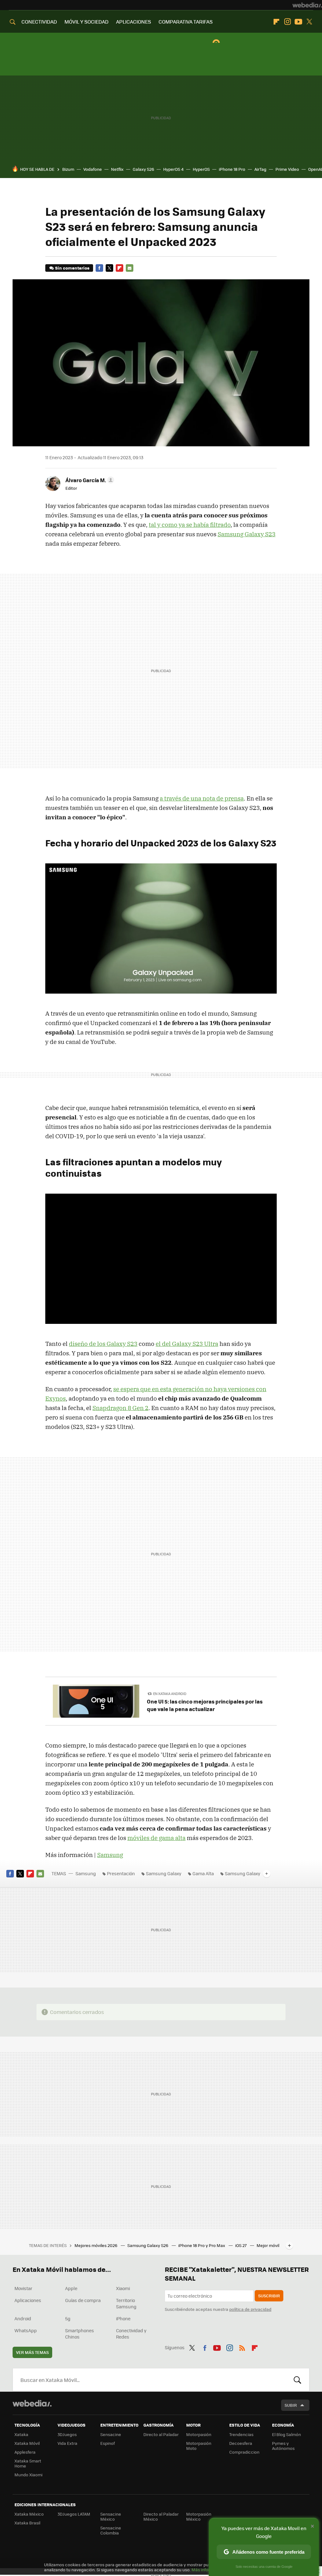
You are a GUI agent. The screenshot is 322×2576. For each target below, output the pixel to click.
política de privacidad (250, 2309)
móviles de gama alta (156, 1838)
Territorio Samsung (126, 2303)
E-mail (130, 268)
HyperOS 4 (173, 169)
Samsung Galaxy (164, 1873)
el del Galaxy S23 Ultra (187, 1344)
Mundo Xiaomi (28, 2475)
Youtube (298, 22)
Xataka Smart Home (28, 2463)
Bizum (68, 169)
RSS (242, 2347)
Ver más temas (32, 2352)
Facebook (99, 268)
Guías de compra (83, 2300)
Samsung (110, 1855)
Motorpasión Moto (199, 2446)
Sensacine (111, 2434)
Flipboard (276, 22)
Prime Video (287, 169)
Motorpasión (199, 2434)
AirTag (260, 169)
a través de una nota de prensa (202, 798)
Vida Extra (67, 2443)
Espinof (108, 2443)
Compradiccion (244, 2452)
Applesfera (25, 2452)
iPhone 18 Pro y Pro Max (202, 2245)
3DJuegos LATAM (74, 2514)
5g (68, 2318)
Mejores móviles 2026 (96, 2245)
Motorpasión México (199, 2516)
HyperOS (201, 169)
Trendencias (241, 2434)
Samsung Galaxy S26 (148, 2245)
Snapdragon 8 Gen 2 (120, 1408)
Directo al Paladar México (161, 2516)
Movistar (23, 2288)
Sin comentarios (72, 268)
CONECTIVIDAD (39, 22)
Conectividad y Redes (131, 2333)
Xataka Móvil (27, 2443)
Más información (208, 2570)
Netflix (117, 169)
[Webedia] (307, 5)
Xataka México (29, 2514)
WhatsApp (26, 2330)
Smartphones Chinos (80, 2333)
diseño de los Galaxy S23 (103, 1344)
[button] (89, 480)
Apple (71, 2288)
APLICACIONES (133, 22)
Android (23, 2318)
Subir (291, 2405)
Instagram (287, 22)
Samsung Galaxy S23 (247, 534)
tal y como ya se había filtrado (190, 525)
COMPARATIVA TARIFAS (186, 22)
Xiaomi (123, 2288)
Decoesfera (241, 2443)
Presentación (121, 1873)
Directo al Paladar (161, 2434)
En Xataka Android (170, 1694)
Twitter (309, 22)
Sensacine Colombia (111, 2530)
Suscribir (269, 2296)
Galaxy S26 (143, 169)
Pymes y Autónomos (283, 2446)
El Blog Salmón (286, 2434)
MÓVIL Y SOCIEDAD (86, 22)
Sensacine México (111, 2516)
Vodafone (93, 169)
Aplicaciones (28, 2300)
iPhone (123, 2318)
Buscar (297, 2380)
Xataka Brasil (27, 2523)
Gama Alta (203, 1873)
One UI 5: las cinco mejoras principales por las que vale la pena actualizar (205, 1705)
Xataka (21, 2434)
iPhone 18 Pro (232, 169)
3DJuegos (67, 2434)
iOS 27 (241, 2245)
